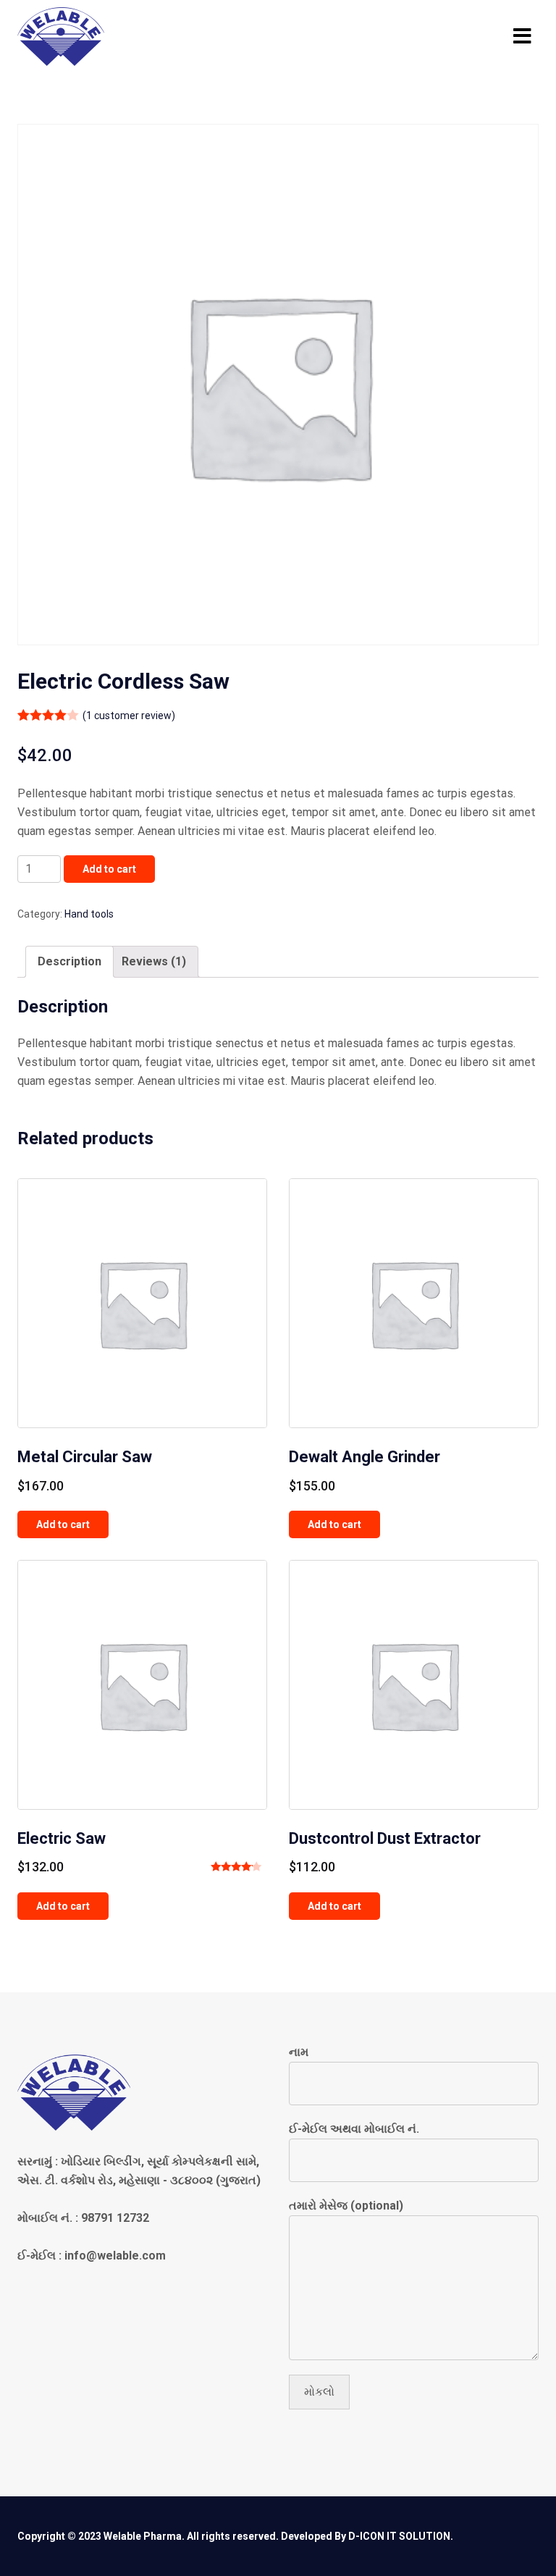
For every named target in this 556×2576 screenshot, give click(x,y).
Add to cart (109, 869)
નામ (299, 2052)
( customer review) (129, 716)
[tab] (69, 962)
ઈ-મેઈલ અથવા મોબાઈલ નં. (354, 2129)
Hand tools (89, 914)
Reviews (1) (154, 961)
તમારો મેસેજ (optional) (346, 2206)
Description (69, 961)
